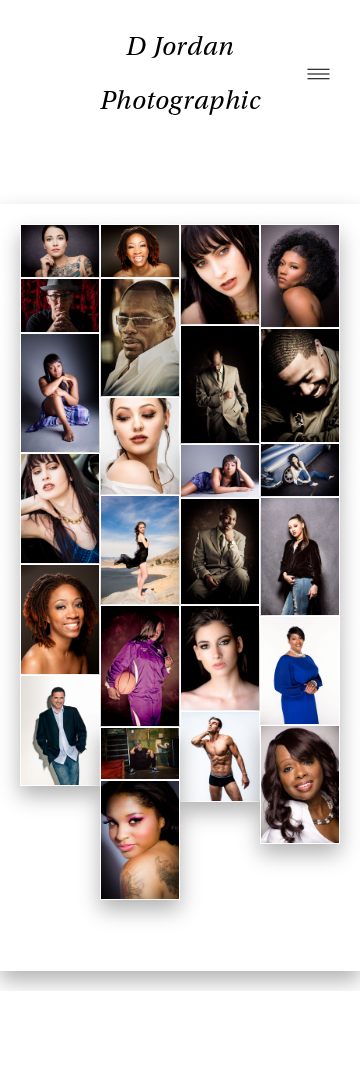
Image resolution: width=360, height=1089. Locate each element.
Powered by (180, 1039)
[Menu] (318, 74)
